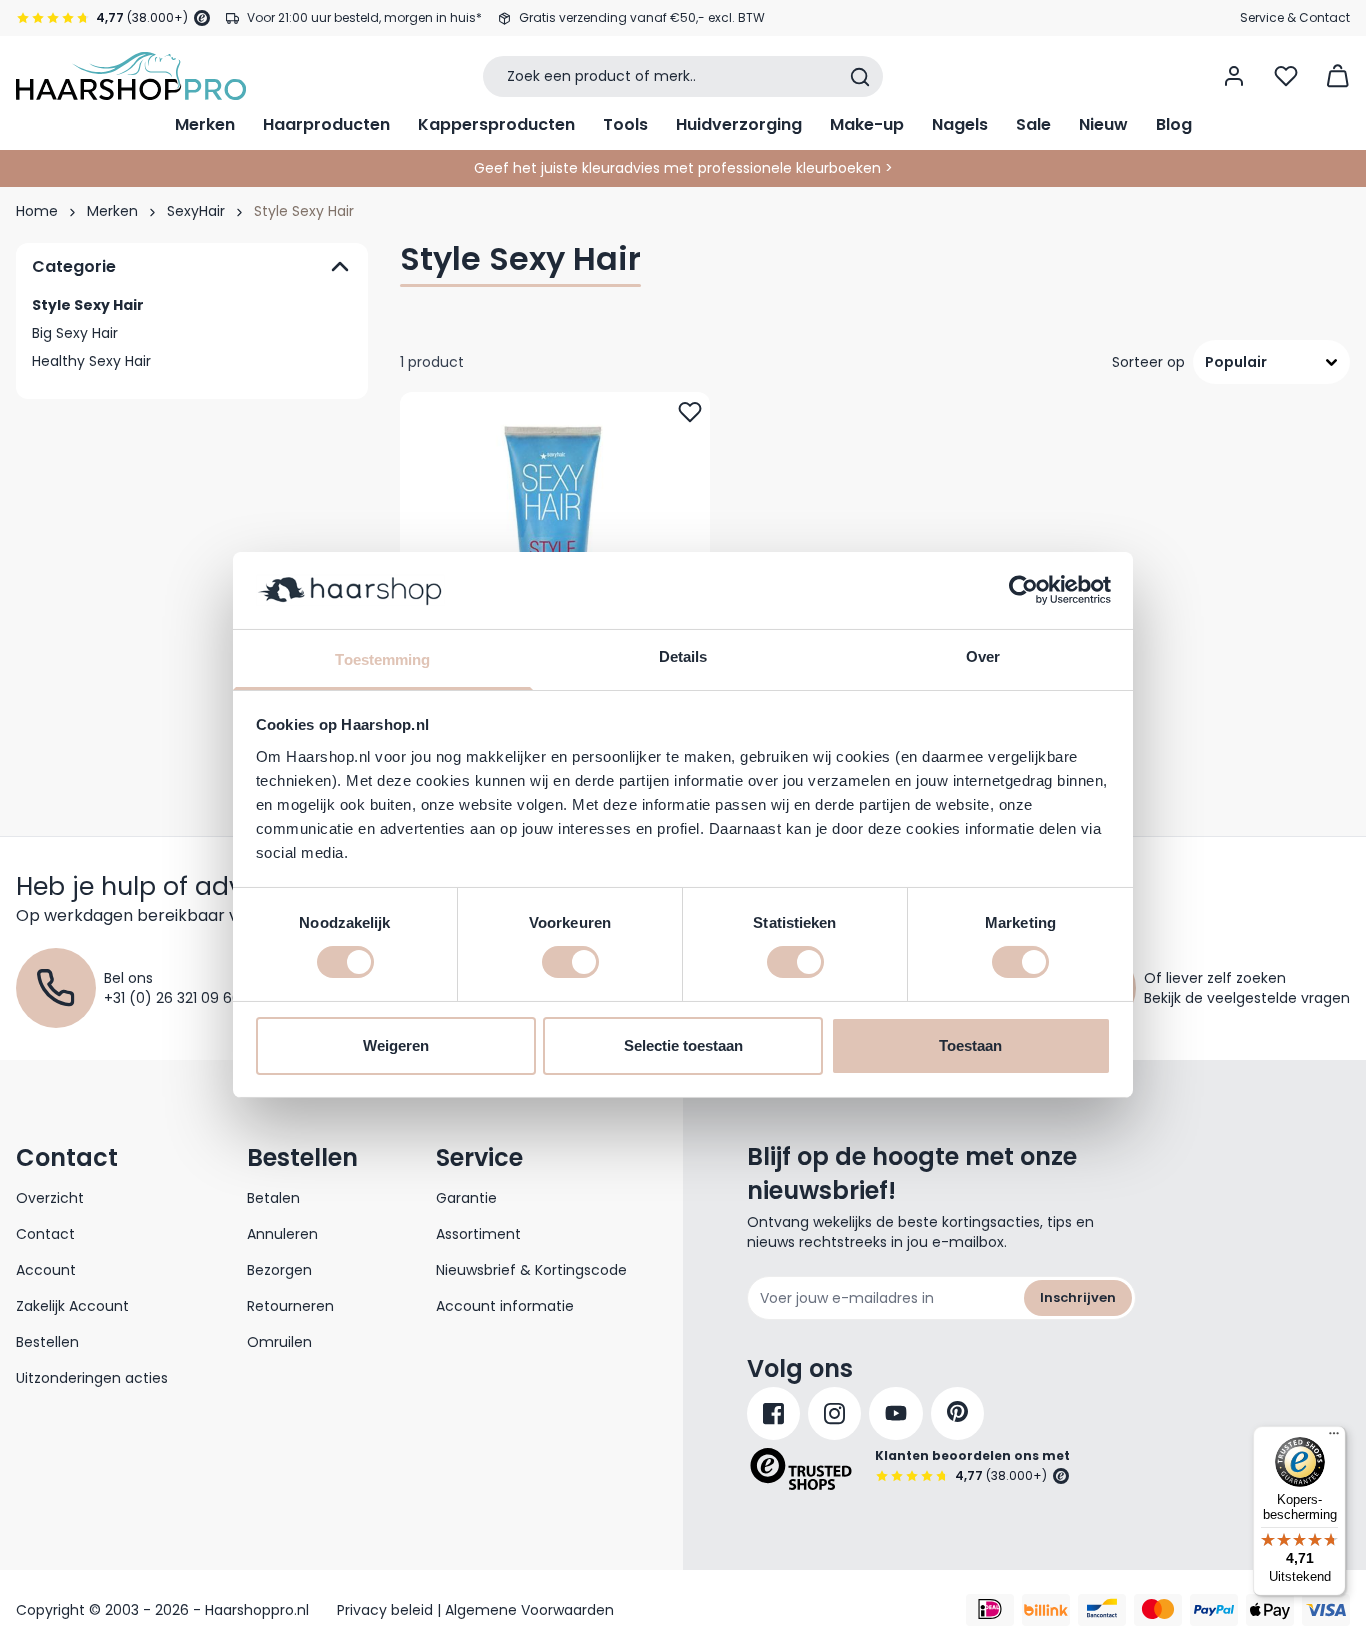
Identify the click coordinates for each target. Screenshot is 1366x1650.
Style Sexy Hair (88, 305)
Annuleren (282, 1234)
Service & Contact (1295, 17)
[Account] (1234, 76)
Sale (1033, 124)
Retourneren (290, 1306)
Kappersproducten (496, 124)
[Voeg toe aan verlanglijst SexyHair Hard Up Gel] (690, 412)
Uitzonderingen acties (92, 1378)
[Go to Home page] (131, 76)
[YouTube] (896, 1413)
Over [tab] (983, 656)
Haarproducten (326, 124)
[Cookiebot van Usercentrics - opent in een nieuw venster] (1023, 590)
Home (37, 211)
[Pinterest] (957, 1413)
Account (46, 1270)
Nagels (960, 124)
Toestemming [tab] (382, 659)
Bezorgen (279, 1270)
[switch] (570, 962)
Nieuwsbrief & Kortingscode (531, 1270)
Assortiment (478, 1234)
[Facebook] (773, 1413)
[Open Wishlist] (1286, 76)
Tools (625, 124)
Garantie (466, 1198)
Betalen (273, 1198)
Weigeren (396, 1045)
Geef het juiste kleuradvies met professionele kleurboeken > (683, 168)
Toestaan (970, 1045)
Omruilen (279, 1342)
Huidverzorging (739, 124)
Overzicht (50, 1198)
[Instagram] (834, 1413)
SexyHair (196, 211)
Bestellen (47, 1342)
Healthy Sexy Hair (91, 361)
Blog (1174, 124)
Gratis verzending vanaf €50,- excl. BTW (642, 17)
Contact (45, 1234)
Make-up (867, 124)
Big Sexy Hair (75, 333)
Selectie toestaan (683, 1045)
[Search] (860, 77)
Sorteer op (1148, 362)
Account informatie (505, 1306)
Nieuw (1103, 124)
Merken (205, 124)
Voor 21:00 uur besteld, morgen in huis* (364, 17)
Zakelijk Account (72, 1306)
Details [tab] (683, 656)
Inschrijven (1078, 1297)
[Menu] (1334, 1438)
